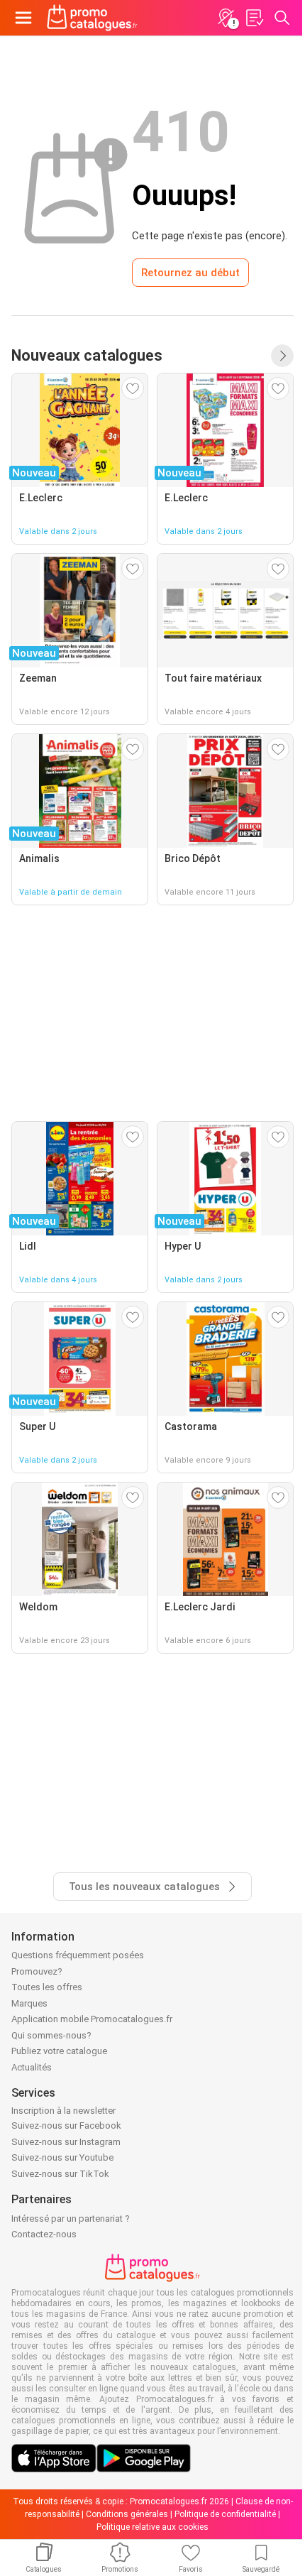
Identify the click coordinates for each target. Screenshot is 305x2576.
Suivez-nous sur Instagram (66, 2142)
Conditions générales (127, 2514)
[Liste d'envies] (254, 18)
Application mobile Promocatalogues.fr (92, 2019)
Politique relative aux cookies (152, 2527)
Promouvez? (37, 1971)
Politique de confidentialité (225, 2514)
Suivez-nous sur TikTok (60, 2174)
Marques (29, 2003)
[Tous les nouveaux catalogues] (282, 356)
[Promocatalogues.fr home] (92, 18)
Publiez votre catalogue (59, 2051)
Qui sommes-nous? (51, 2035)
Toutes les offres (47, 1987)
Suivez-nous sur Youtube (62, 2157)
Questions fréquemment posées (78, 1955)
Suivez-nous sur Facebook (66, 2125)
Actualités (32, 2067)
